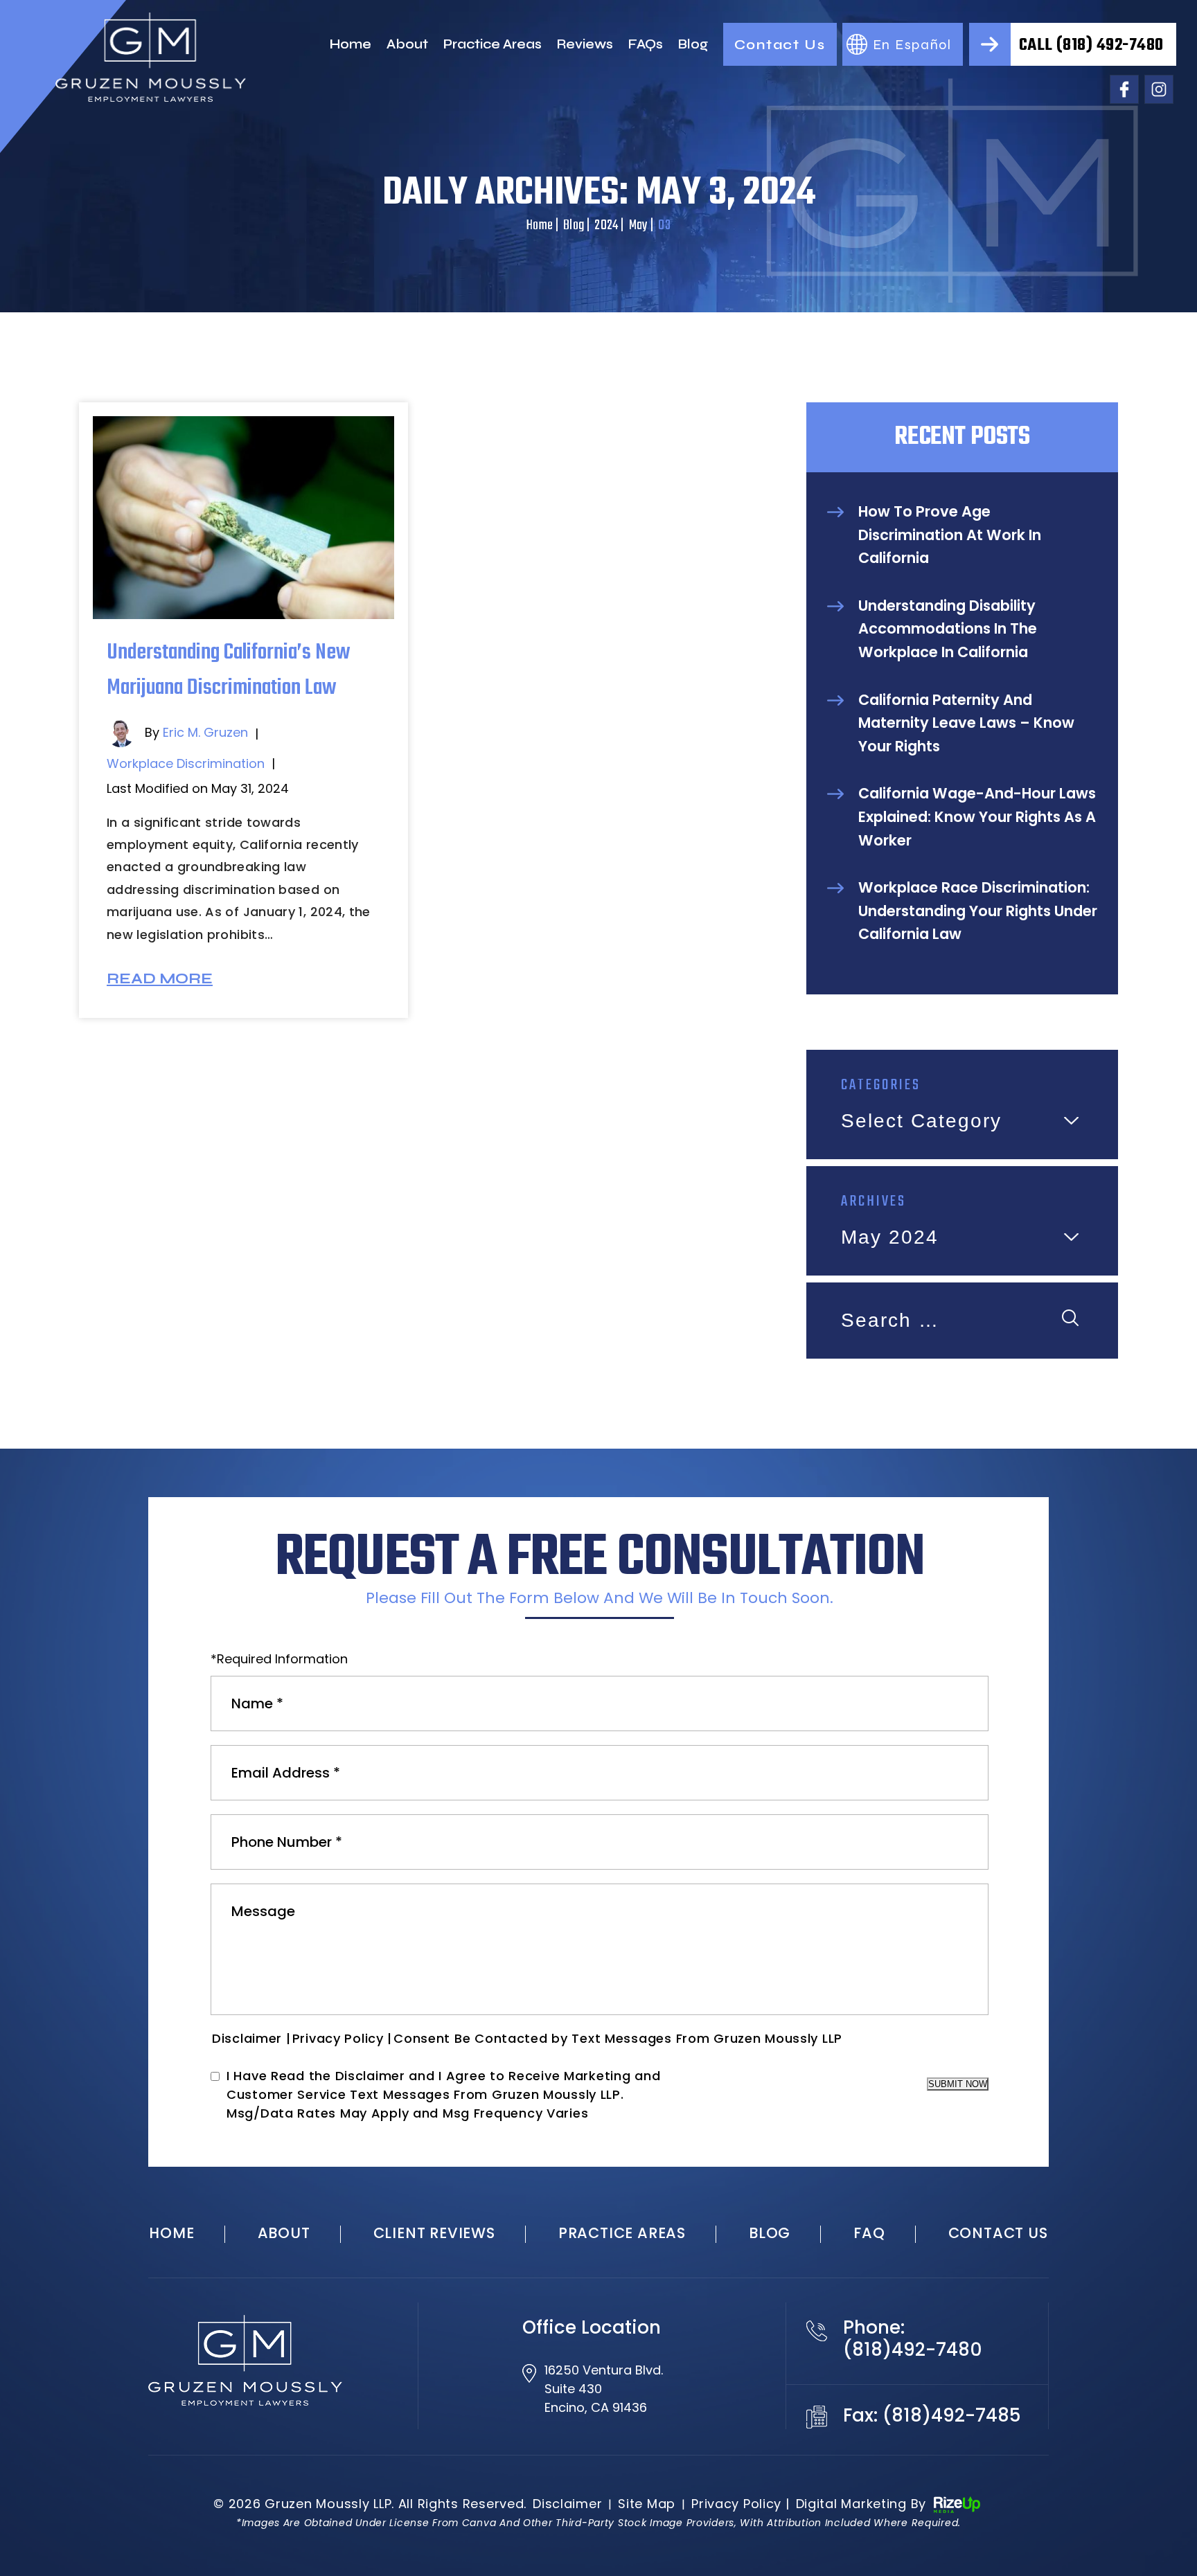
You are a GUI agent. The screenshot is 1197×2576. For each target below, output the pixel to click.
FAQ (869, 2233)
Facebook (1124, 89)
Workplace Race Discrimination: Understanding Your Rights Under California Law (978, 911)
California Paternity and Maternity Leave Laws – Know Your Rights (966, 723)
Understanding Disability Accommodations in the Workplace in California (948, 629)
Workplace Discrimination (186, 763)
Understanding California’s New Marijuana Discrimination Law (228, 670)
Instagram (1159, 89)
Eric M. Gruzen (205, 732)
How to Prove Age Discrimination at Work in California (950, 535)
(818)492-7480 (913, 2350)
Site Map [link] (647, 2504)
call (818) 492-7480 (1091, 45)
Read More (160, 979)
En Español (912, 45)
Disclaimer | (251, 2038)
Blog (693, 44)
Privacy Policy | (343, 2038)
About (407, 44)
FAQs (646, 44)
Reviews (585, 44)
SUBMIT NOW (958, 2084)
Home (351, 44)
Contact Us (780, 45)
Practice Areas (493, 44)
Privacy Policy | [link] (741, 2504)
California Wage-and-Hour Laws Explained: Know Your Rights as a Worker (977, 816)
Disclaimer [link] (567, 2504)
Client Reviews (434, 2233)
